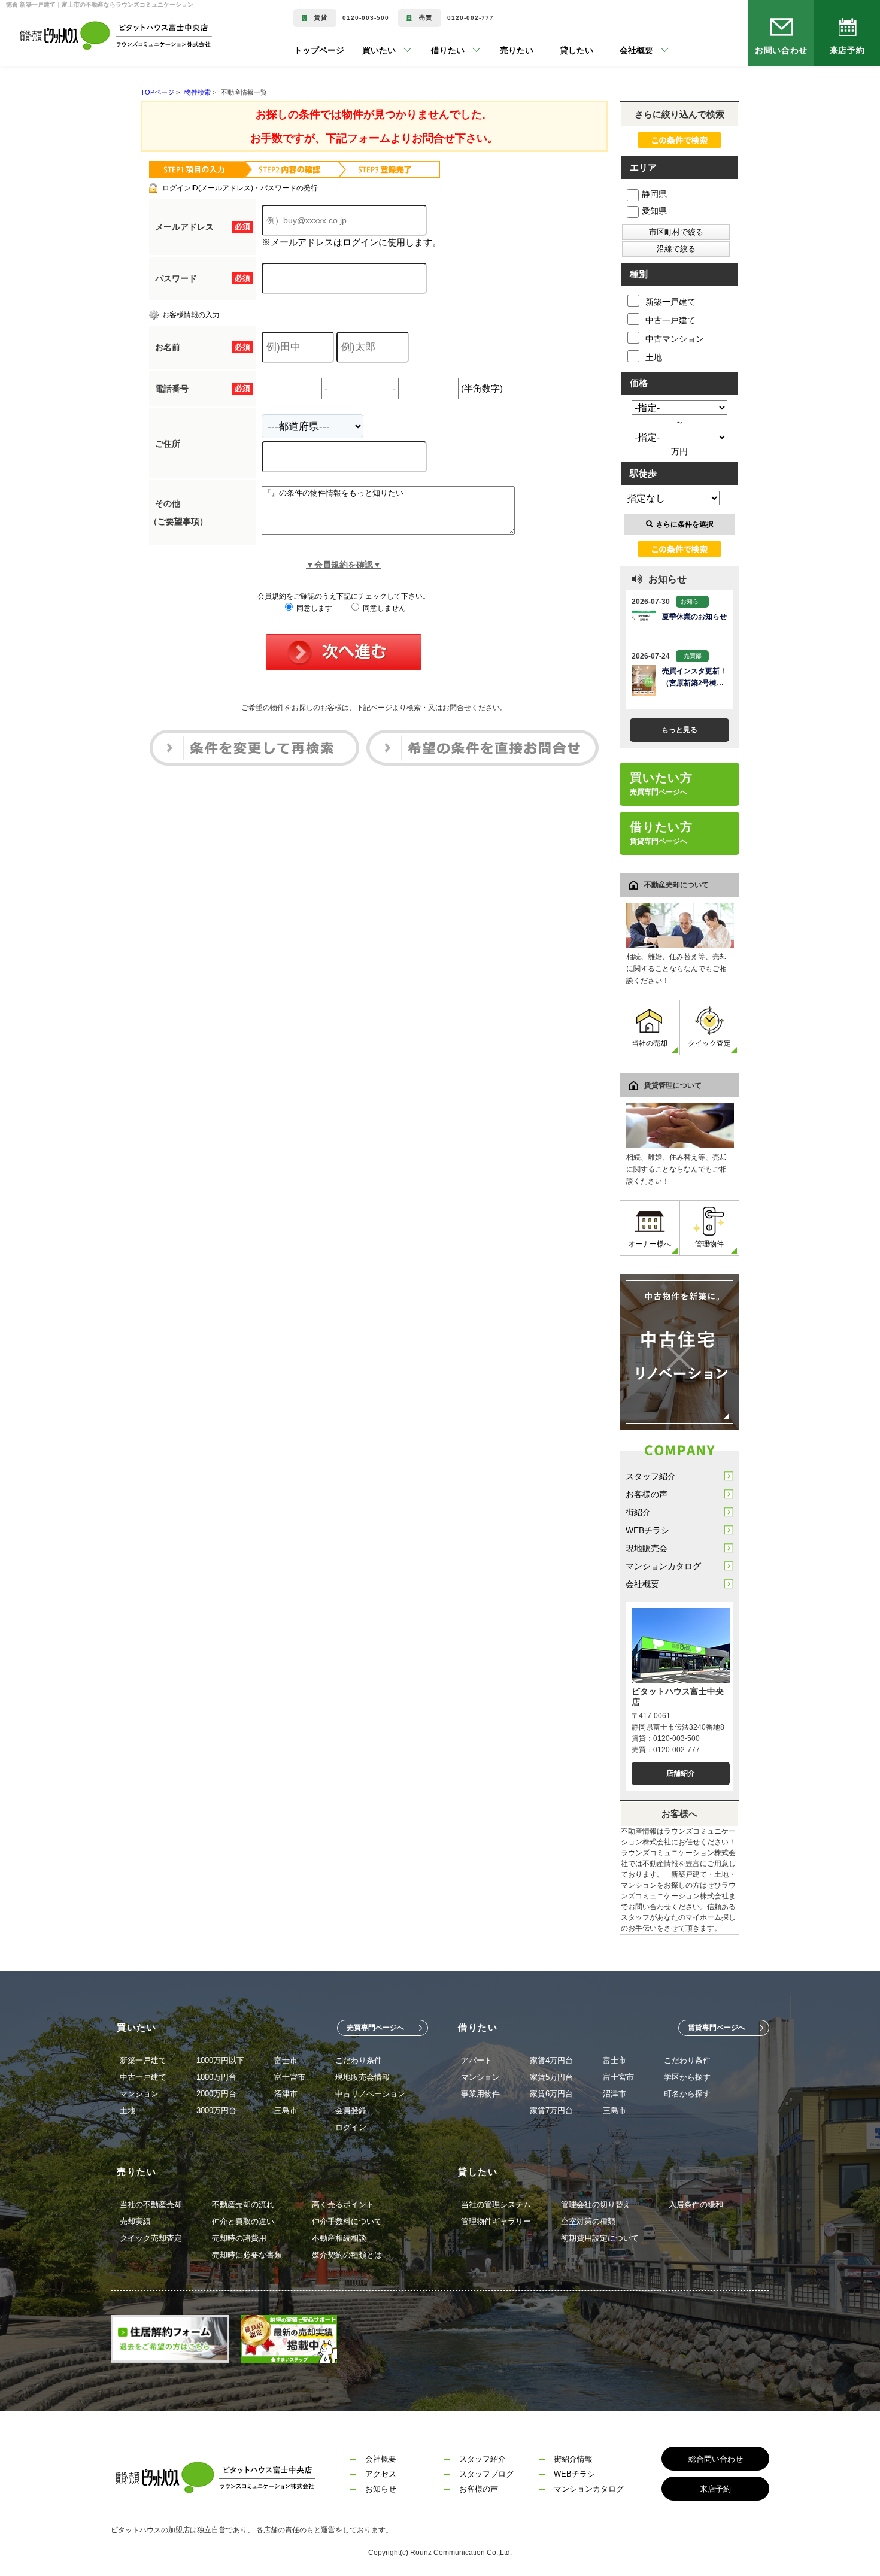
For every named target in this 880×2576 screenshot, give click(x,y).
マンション (139, 2094)
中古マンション (675, 339)
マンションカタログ (663, 1566)
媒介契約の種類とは (347, 2255)
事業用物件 (480, 2094)
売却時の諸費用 (239, 2238)
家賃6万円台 (551, 2094)
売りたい (499, 50)
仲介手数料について (347, 2221)
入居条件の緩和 (696, 2205)
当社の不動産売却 (151, 2205)
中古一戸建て (670, 320)
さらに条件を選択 (685, 524)
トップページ (319, 50)
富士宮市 (290, 2077)
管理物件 (709, 1244)
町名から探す (687, 2094)
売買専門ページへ (375, 2028)
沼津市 (286, 2094)
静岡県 (654, 194)
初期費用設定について (600, 2238)
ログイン (351, 2127)
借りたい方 (661, 833)
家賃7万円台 (551, 2111)
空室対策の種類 (588, 2221)
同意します (313, 608)
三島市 (286, 2111)
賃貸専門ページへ (717, 2028)
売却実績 (135, 2221)
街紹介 (638, 1512)
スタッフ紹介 (651, 1476)
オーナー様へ (650, 1244)
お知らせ (381, 2489)
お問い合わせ (782, 50)
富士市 (286, 2060)
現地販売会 (647, 1548)
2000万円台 (216, 2094)
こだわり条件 (359, 2060)
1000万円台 (216, 2077)
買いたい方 (661, 784)
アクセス (381, 2474)
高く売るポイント (343, 2205)
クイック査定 (709, 1043)
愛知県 (654, 211)
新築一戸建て (670, 302)
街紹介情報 (573, 2459)
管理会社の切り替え (596, 2205)
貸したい (559, 50)
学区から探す (687, 2077)
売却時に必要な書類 (247, 2255)
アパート (477, 2060)
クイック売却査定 (151, 2238)
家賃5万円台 (551, 2077)
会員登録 (351, 2111)
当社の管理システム (496, 2205)
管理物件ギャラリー (496, 2221)
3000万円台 (216, 2111)
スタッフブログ (486, 2474)
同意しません (383, 608)
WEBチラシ (647, 1530)
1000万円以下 (220, 2060)
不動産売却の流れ (243, 2205)
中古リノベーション (370, 2094)
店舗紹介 (681, 1773)
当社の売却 (650, 1043)
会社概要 (642, 1584)
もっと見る (679, 730)
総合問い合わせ (716, 2459)
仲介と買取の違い (243, 2221)
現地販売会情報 (362, 2077)
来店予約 (847, 50)
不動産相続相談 (339, 2238)
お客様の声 (647, 1494)
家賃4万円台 (551, 2060)
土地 (654, 357)
